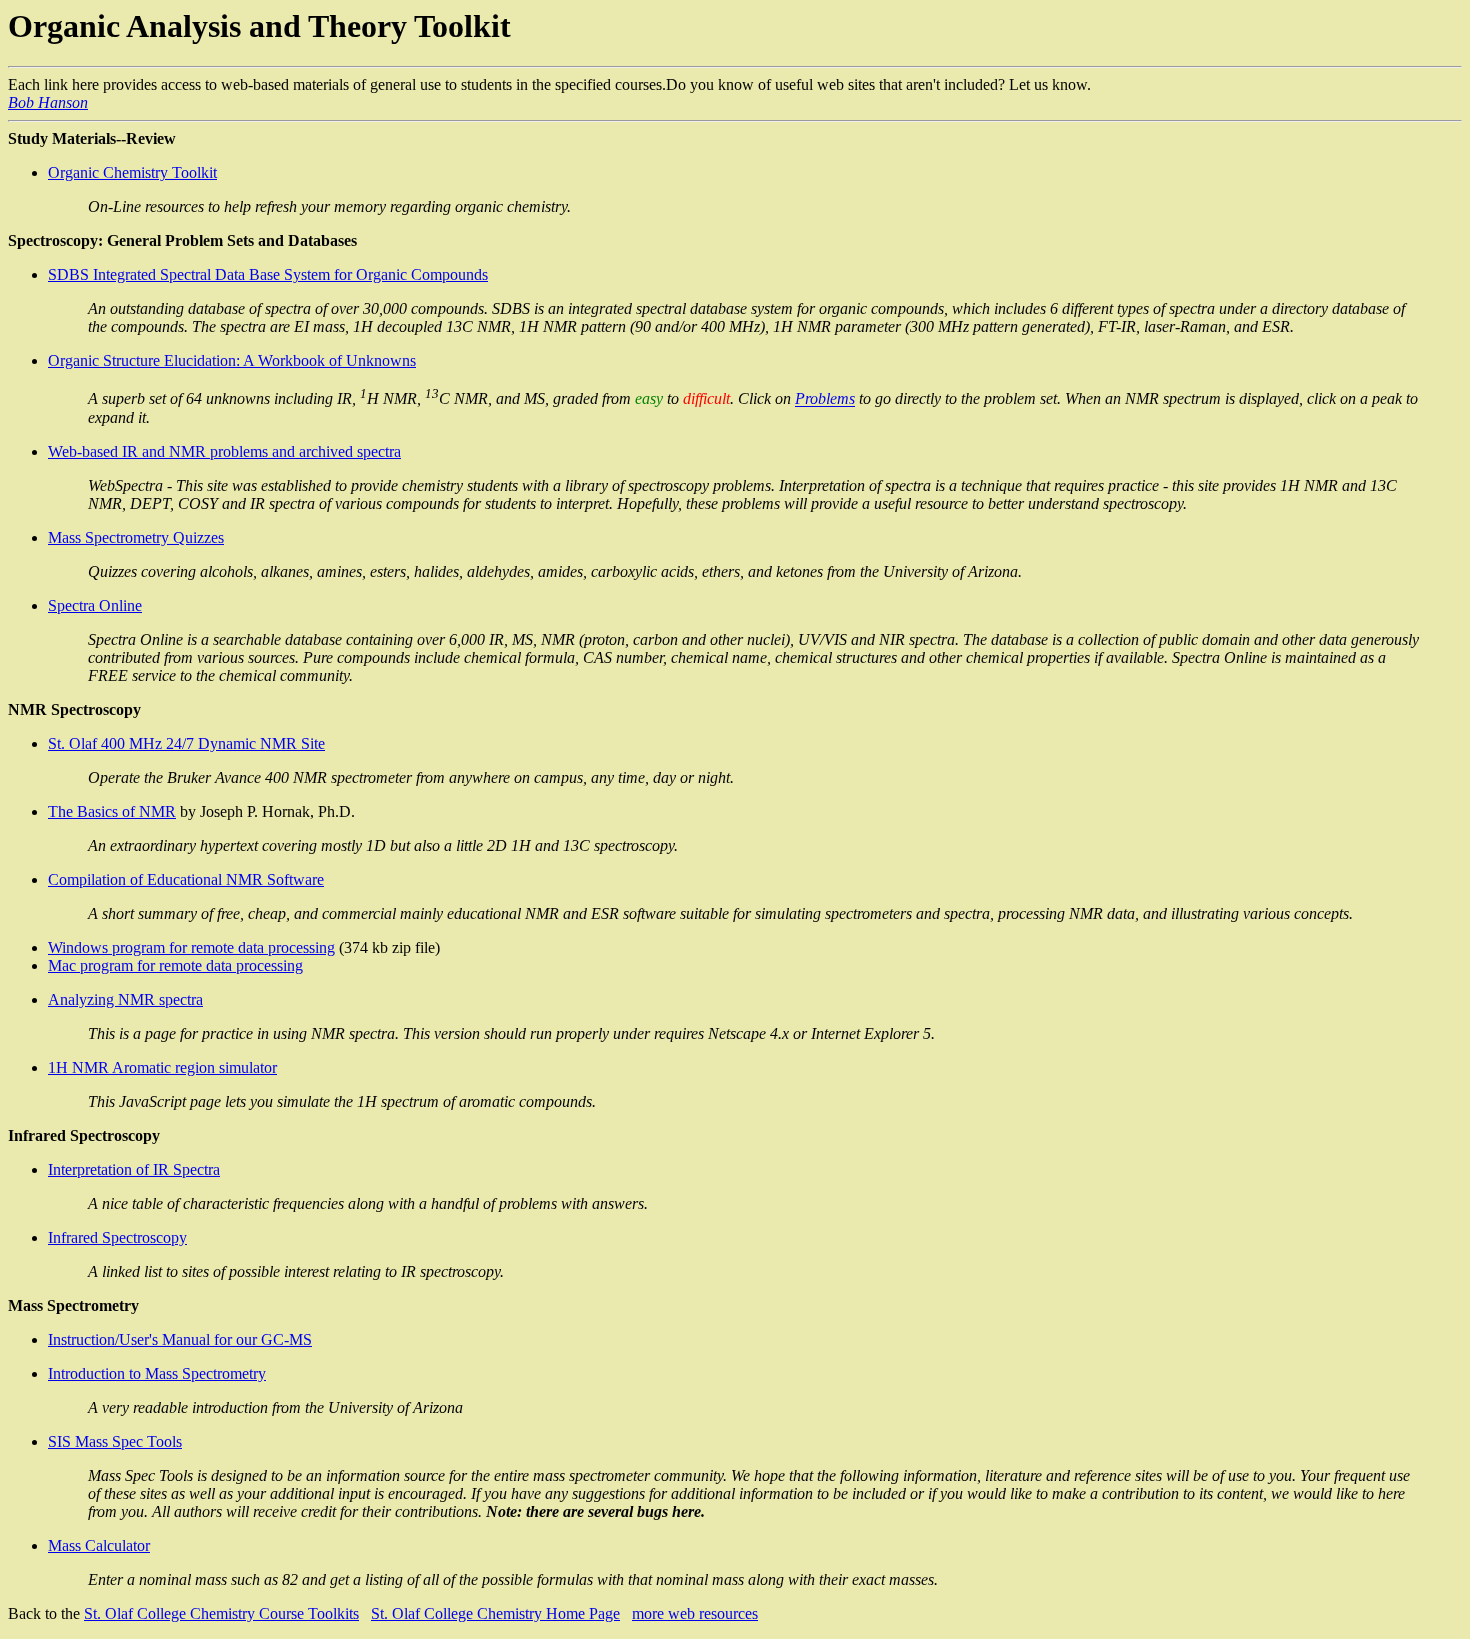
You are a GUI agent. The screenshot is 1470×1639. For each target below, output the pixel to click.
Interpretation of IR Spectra (134, 1169)
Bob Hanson (48, 102)
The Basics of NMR (112, 811)
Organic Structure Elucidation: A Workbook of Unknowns (232, 360)
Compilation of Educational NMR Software (186, 879)
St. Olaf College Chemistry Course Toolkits (221, 1613)
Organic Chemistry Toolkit (132, 172)
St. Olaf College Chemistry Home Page (495, 1613)
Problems (825, 399)
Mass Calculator (99, 1545)
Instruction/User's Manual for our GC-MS (180, 1339)
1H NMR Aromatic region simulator (162, 1067)
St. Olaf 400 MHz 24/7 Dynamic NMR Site (186, 743)
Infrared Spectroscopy (117, 1237)
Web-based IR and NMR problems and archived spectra (224, 451)
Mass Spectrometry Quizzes (136, 537)
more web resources (695, 1613)
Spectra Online (95, 605)
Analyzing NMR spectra (125, 999)
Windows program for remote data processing (191, 947)
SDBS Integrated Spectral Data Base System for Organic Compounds (268, 274)
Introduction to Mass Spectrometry (157, 1373)
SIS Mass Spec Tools (115, 1441)
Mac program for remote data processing (175, 965)
